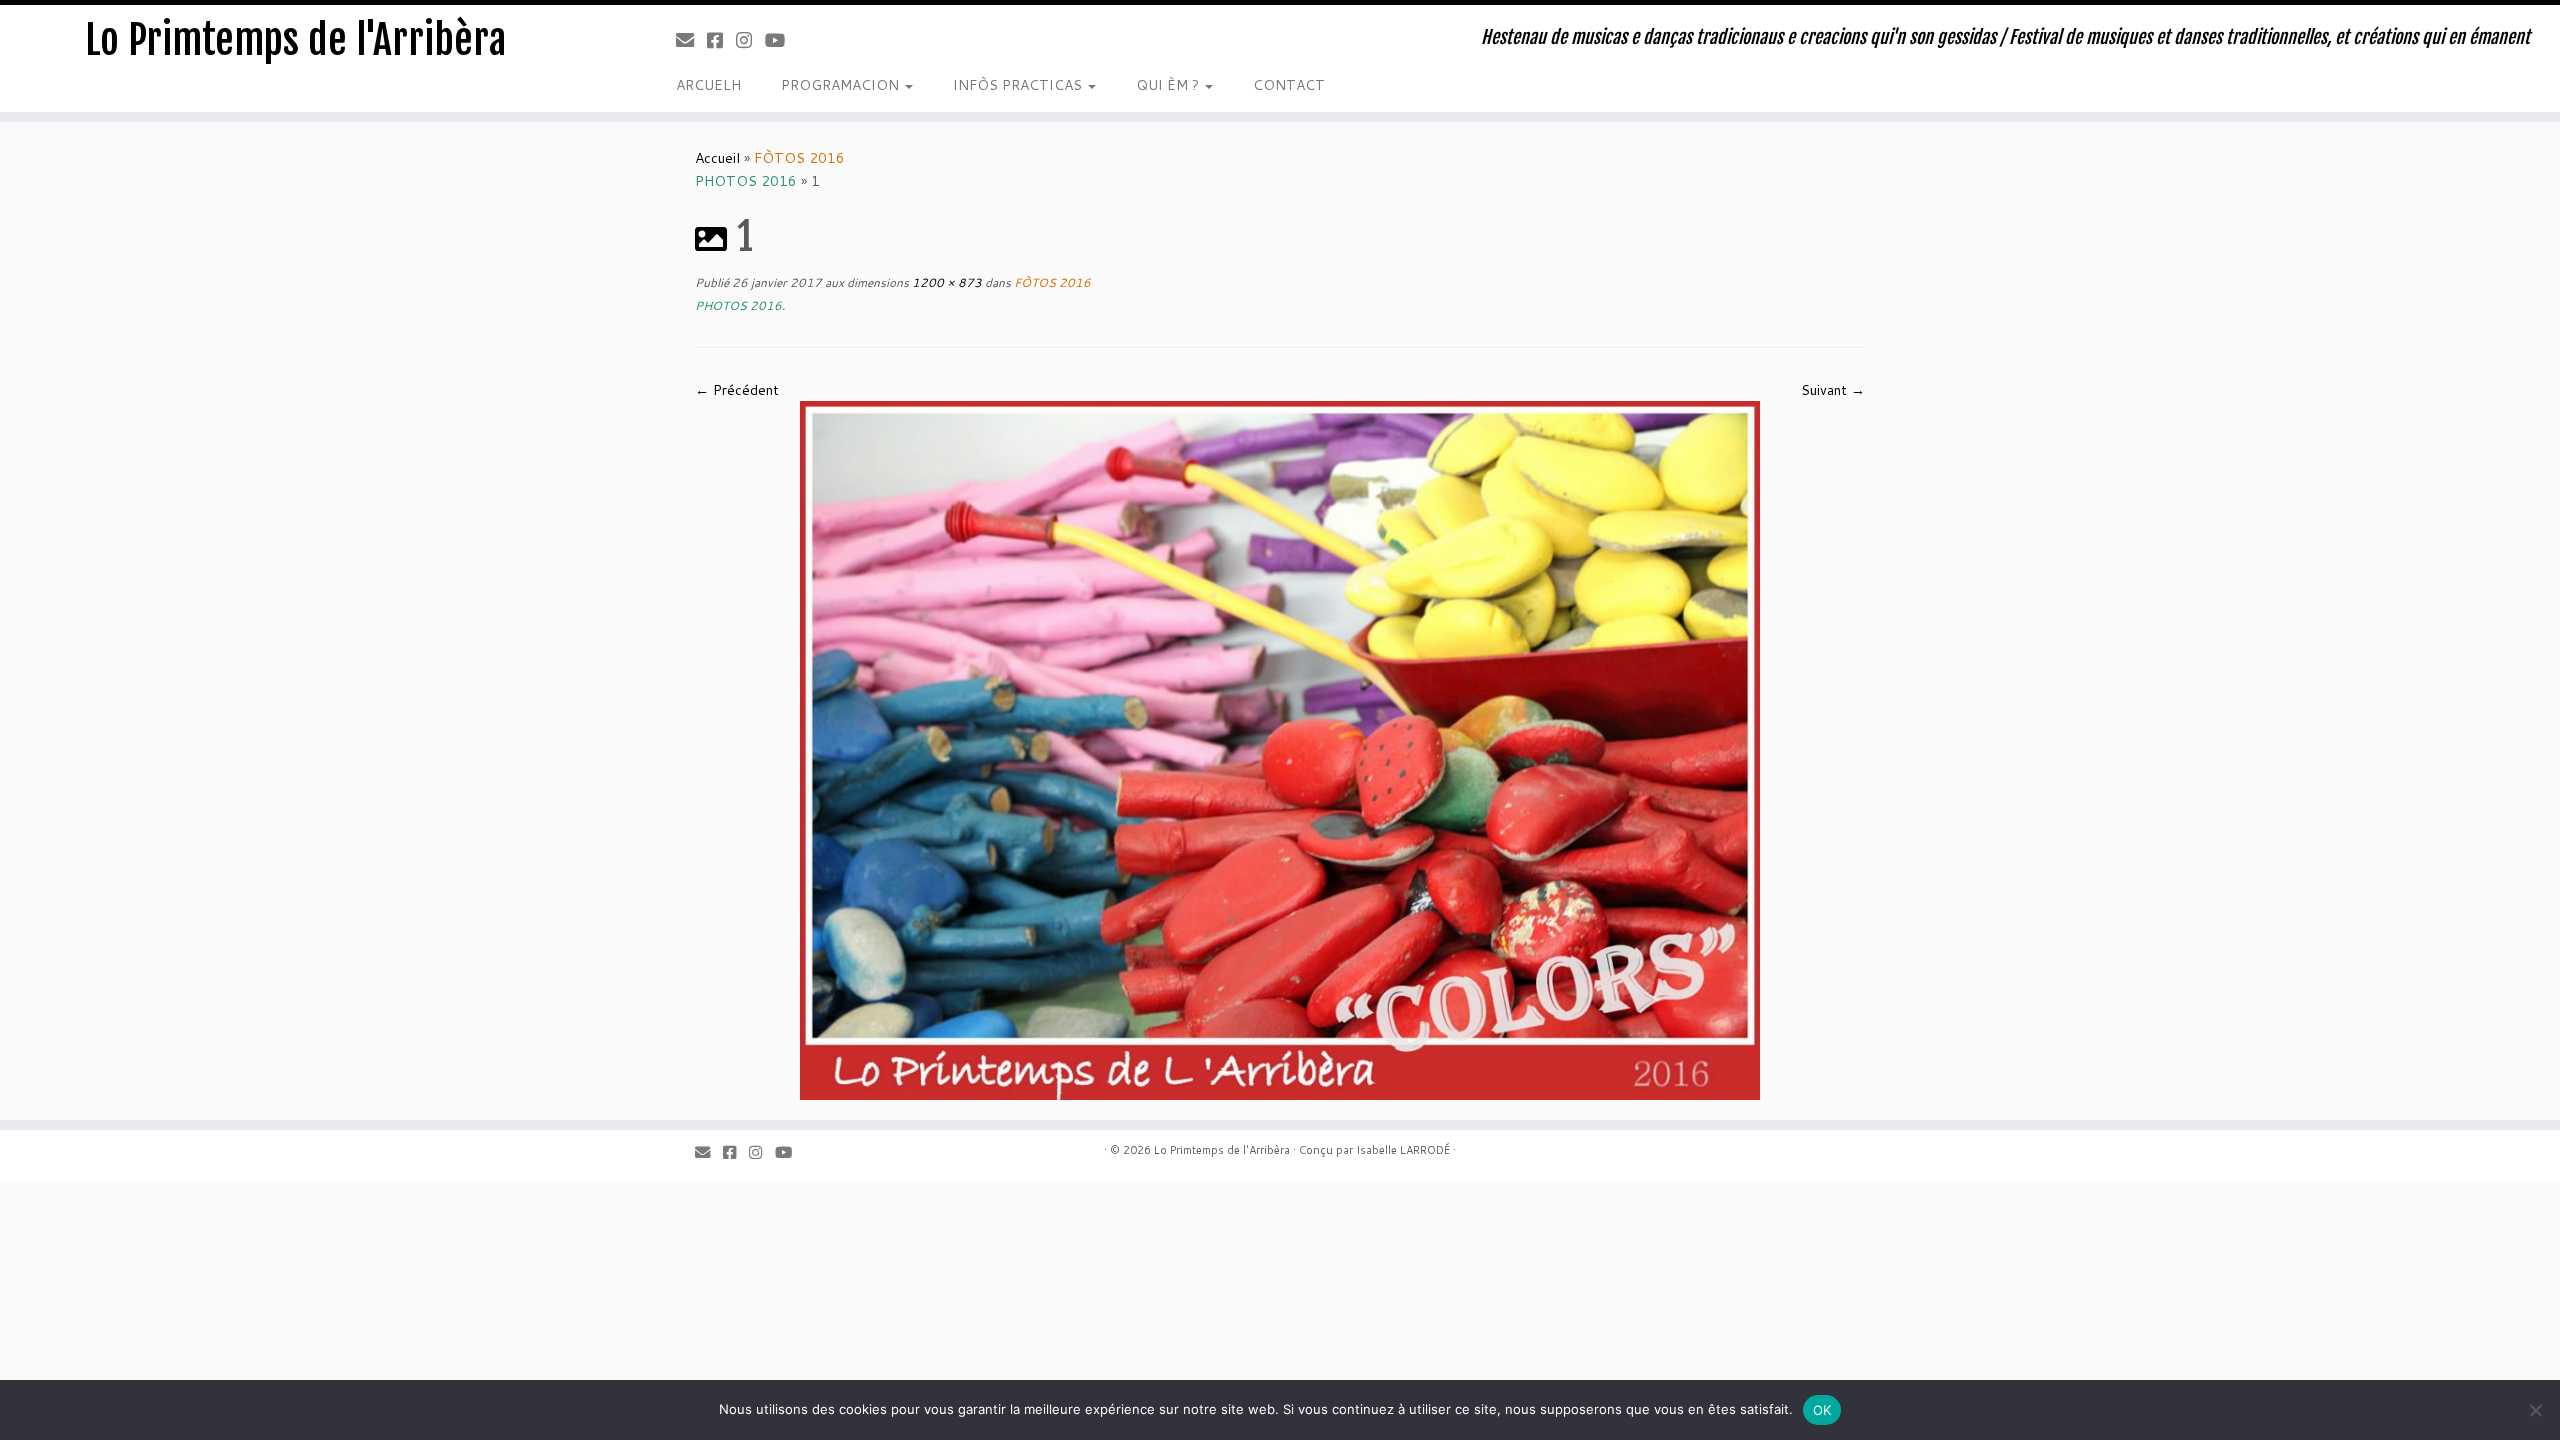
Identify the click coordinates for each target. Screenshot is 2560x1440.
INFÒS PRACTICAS (1019, 85)
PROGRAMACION (842, 85)
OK (1822, 1410)
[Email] (691, 40)
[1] (1280, 749)
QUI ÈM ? (1169, 85)
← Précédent (737, 390)
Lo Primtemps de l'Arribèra (295, 40)
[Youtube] (781, 40)
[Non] (2535, 1410)
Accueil (717, 158)
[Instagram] (750, 40)
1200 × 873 (945, 282)
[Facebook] (721, 40)
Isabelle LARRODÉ (1403, 1150)
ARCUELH (708, 85)
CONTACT (1289, 85)
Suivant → (1833, 390)
